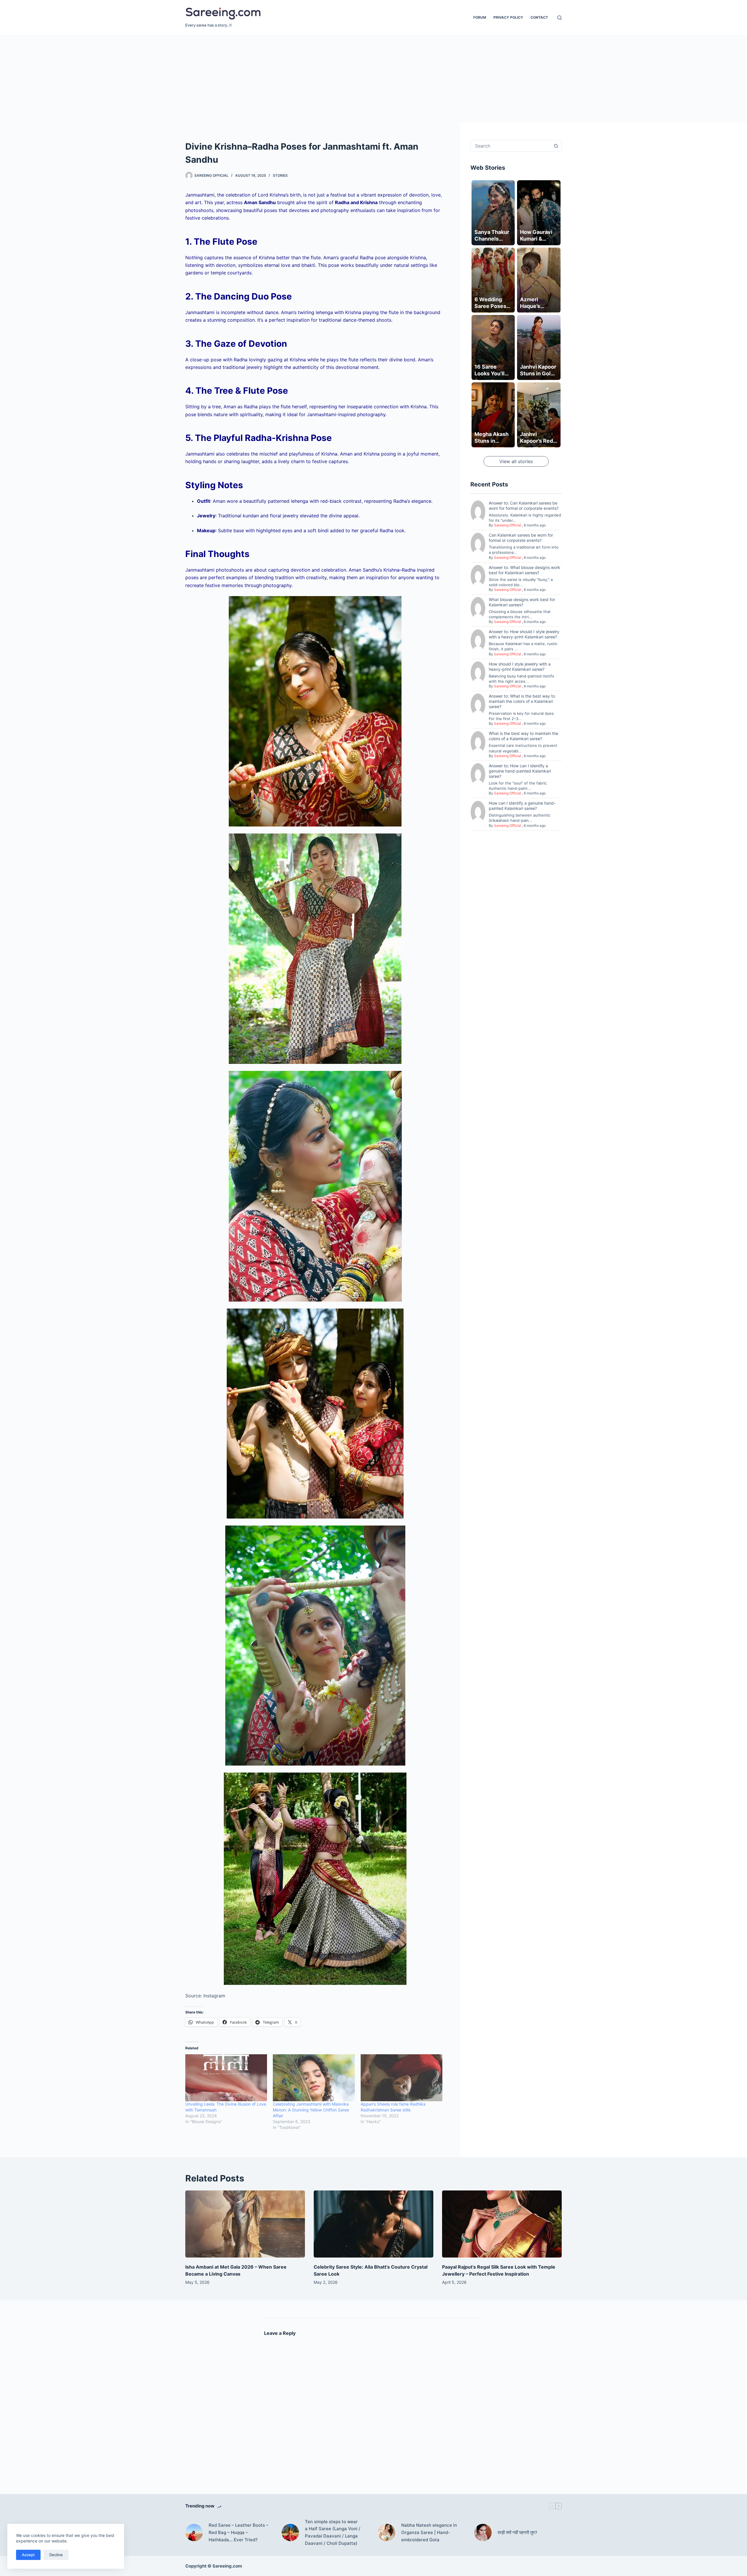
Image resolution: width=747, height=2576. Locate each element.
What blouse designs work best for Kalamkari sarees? (522, 602)
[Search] (560, 18)
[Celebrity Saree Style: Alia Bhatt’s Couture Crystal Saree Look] (373, 2224)
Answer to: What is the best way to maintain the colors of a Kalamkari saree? (522, 701)
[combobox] (510, 146)
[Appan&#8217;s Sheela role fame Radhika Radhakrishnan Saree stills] (402, 2078)
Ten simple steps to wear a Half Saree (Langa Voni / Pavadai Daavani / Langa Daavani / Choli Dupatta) (333, 2532)
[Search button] (556, 146)
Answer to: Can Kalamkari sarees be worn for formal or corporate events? (524, 506)
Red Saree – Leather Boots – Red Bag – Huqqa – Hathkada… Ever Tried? (239, 2532)
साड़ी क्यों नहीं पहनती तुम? (517, 2532)
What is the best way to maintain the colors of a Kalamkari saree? (523, 736)
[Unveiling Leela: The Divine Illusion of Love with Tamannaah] (226, 2078)
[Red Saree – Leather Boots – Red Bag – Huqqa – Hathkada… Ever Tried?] (194, 2533)
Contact (539, 17)
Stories (280, 175)
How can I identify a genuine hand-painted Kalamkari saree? (522, 806)
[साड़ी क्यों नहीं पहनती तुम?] (483, 2533)
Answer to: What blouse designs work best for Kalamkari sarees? (525, 570)
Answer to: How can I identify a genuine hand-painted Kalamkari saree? (520, 771)
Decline (56, 2555)
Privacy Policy (508, 17)
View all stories (516, 462)
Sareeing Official (508, 525)
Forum (480, 17)
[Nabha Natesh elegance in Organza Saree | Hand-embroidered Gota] (387, 2533)
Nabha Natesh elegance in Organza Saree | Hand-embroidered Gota (429, 2532)
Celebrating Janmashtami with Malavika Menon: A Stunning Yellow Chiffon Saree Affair (311, 2110)
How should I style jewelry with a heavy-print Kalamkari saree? (520, 667)
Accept (28, 2555)
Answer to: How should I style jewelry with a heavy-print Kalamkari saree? (524, 634)
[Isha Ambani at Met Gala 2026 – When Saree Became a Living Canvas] (245, 2224)
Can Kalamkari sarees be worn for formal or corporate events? (521, 538)
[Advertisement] (373, 79)
